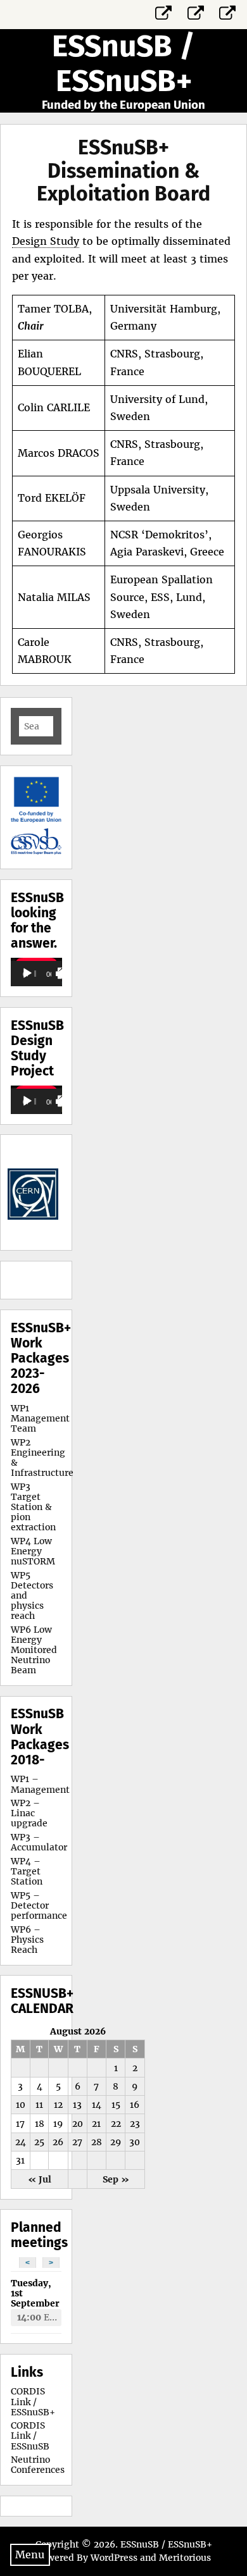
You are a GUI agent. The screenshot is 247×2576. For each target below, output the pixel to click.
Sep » (116, 2179)
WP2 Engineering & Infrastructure (42, 1458)
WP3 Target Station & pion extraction (33, 1507)
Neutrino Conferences (38, 2465)
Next (45, 1192)
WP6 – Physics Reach (27, 1940)
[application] (36, 972)
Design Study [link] (46, 241)
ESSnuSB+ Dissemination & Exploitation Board (123, 171)
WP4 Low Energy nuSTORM (33, 1551)
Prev (27, 1192)
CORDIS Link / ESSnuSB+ (33, 2401)
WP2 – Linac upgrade (29, 1813)
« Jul (40, 2179)
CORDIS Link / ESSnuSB (30, 2436)
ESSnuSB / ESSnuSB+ (123, 64)
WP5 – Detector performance (39, 1905)
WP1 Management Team (40, 1418)
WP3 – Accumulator (39, 1842)
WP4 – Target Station (27, 1871)
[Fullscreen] (63, 974)
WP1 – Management (40, 1784)
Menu (30, 2554)
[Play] (27, 974)
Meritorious (185, 2558)
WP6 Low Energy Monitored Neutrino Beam (34, 1650)
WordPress (114, 2558)
